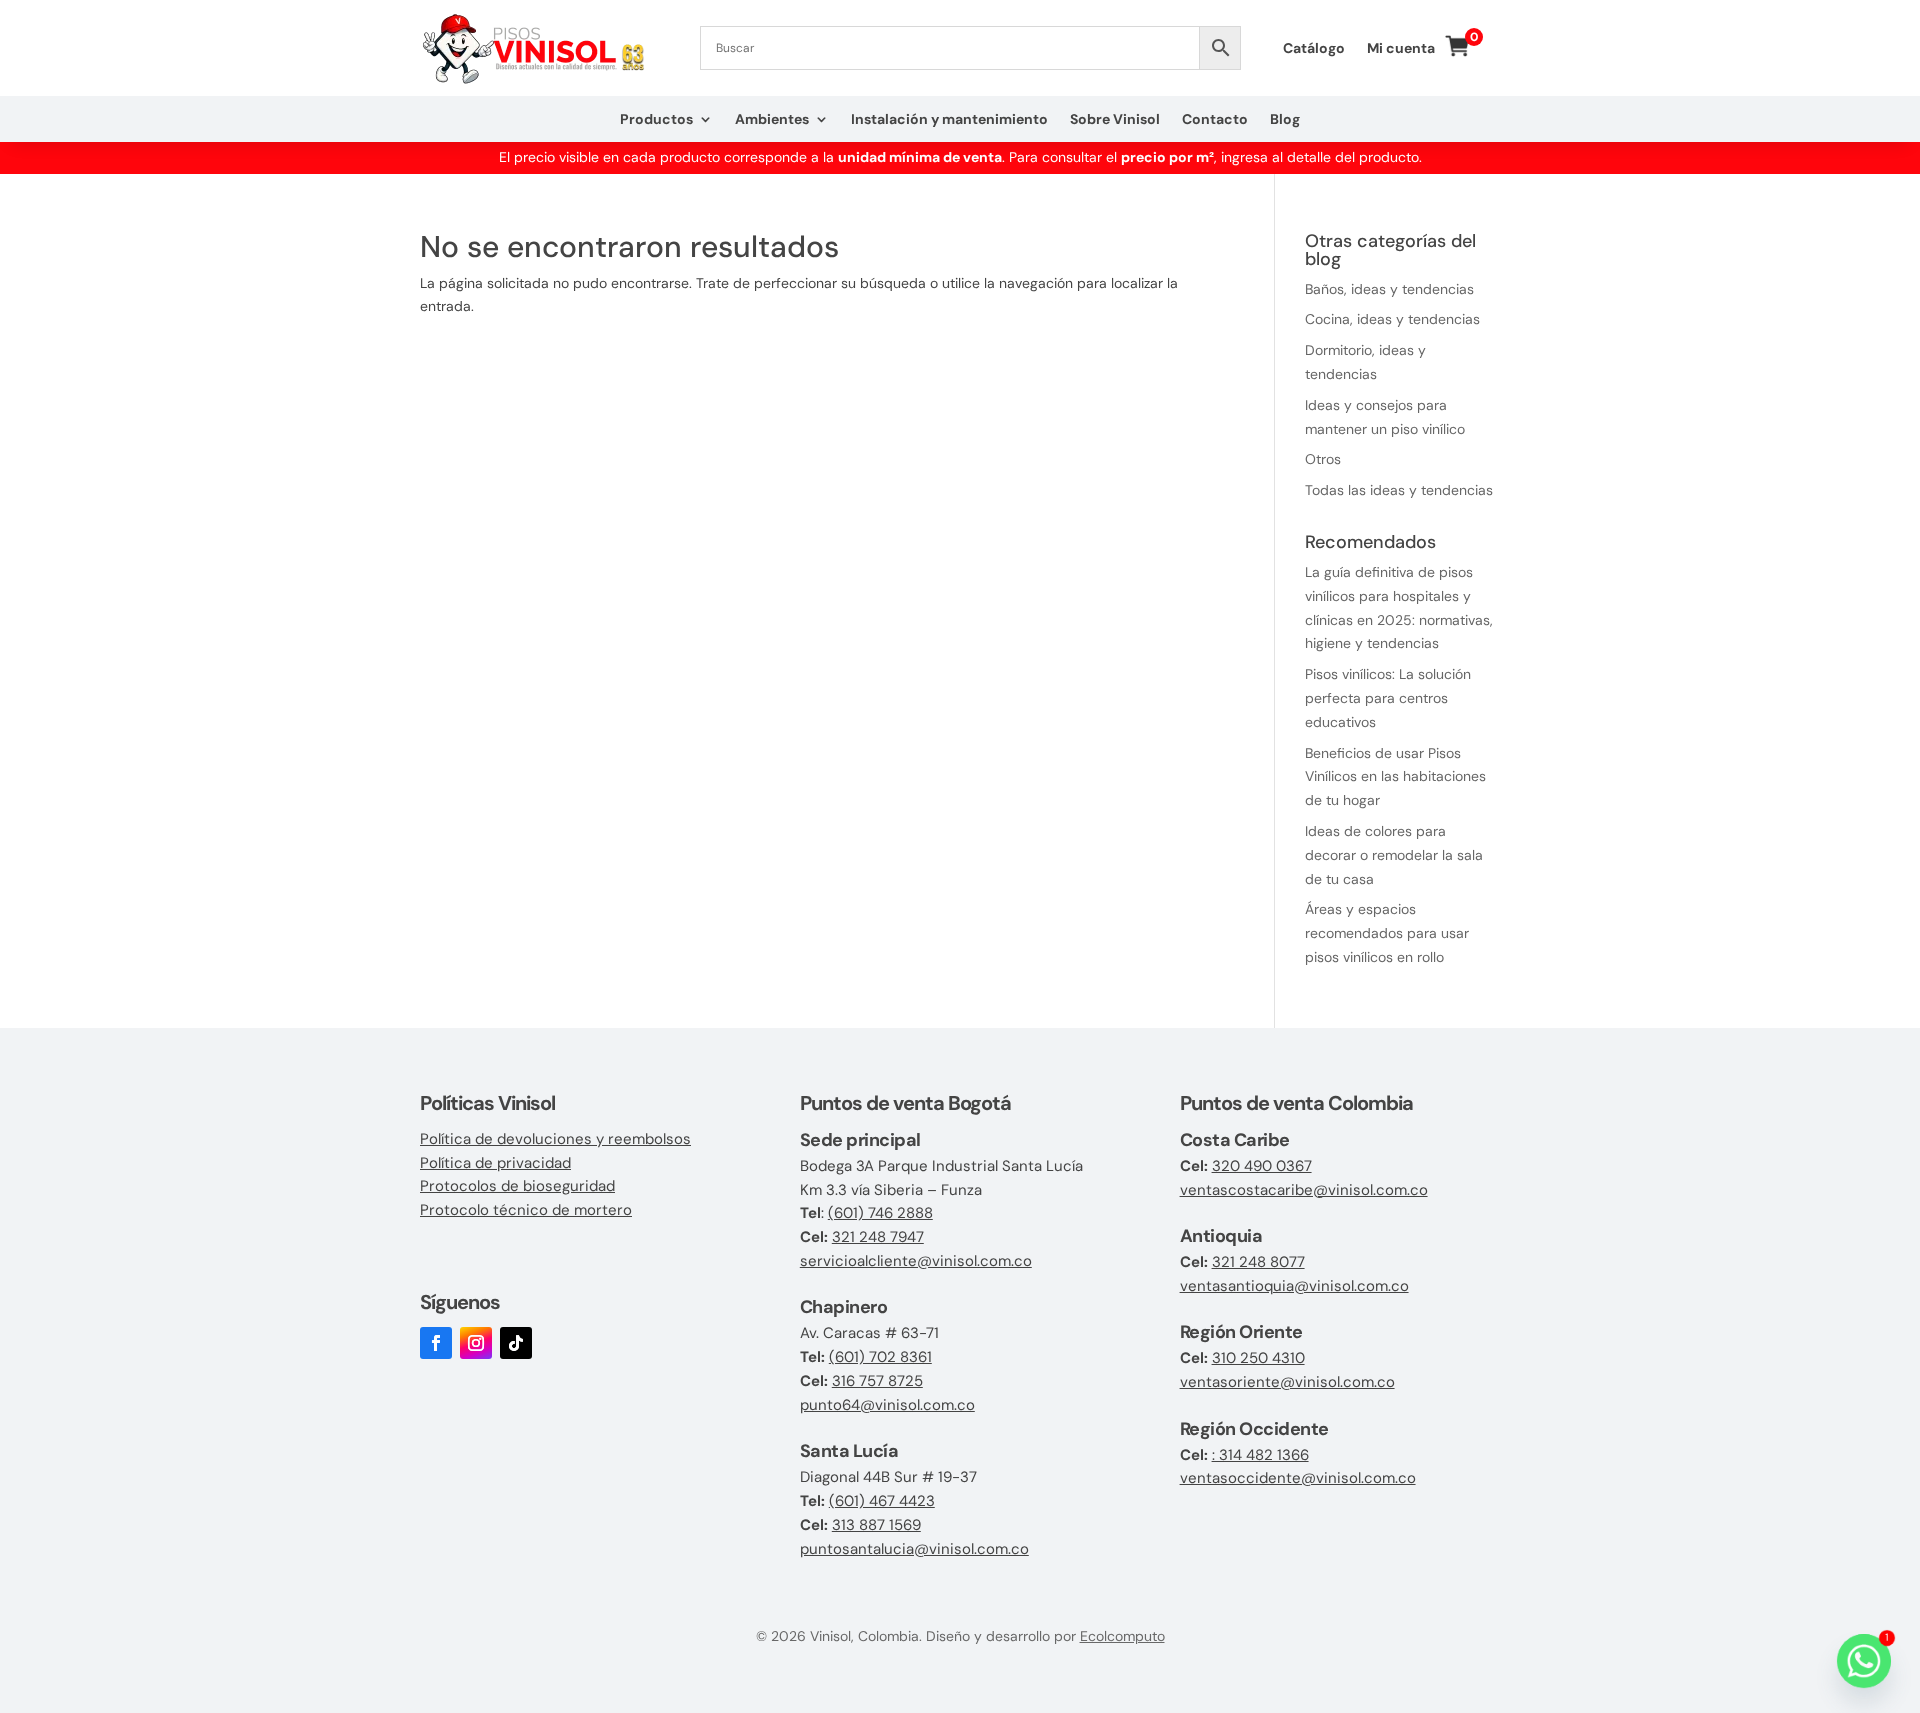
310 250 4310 (1258, 1358)
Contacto (1215, 120)
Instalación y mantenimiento (949, 120)
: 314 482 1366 (1260, 1455)
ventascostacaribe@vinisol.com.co (1304, 1190)
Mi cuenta (1401, 49)
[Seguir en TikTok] (516, 1343)
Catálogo (1314, 49)
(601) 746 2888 (880, 1213)
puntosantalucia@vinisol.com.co (914, 1549)
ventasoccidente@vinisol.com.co (1298, 1478)
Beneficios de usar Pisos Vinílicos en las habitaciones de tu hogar (1395, 777)
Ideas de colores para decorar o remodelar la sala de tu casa (1394, 855)
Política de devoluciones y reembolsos (555, 1139)
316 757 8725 (877, 1381)
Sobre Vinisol (1115, 120)
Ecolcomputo (1122, 1636)
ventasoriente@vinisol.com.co (1287, 1382)
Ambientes (772, 120)
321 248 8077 (1258, 1262)
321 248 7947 (878, 1237)
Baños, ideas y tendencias (1389, 289)
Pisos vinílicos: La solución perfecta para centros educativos (1388, 698)
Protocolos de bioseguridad (517, 1186)
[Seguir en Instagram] (476, 1343)
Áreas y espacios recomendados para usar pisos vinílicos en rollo (1387, 933)
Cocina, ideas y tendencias (1392, 319)
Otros (1323, 459)
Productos (656, 120)
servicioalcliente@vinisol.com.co (916, 1261)
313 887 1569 (876, 1525)
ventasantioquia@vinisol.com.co (1294, 1286)
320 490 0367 (1262, 1166)
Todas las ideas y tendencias (1399, 490)
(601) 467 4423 (882, 1501)
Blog (1285, 120)
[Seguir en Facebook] (436, 1343)
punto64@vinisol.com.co (887, 1405)
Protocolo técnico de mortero (526, 1210)
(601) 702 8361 (880, 1357)
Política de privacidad (495, 1163)
